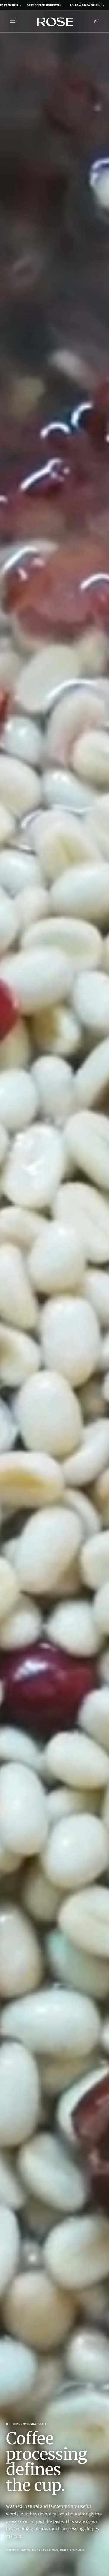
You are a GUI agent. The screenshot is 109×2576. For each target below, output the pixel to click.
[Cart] (96, 22)
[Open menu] (13, 22)
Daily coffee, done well (44, 5)
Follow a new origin (85, 5)
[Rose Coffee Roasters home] (55, 22)
